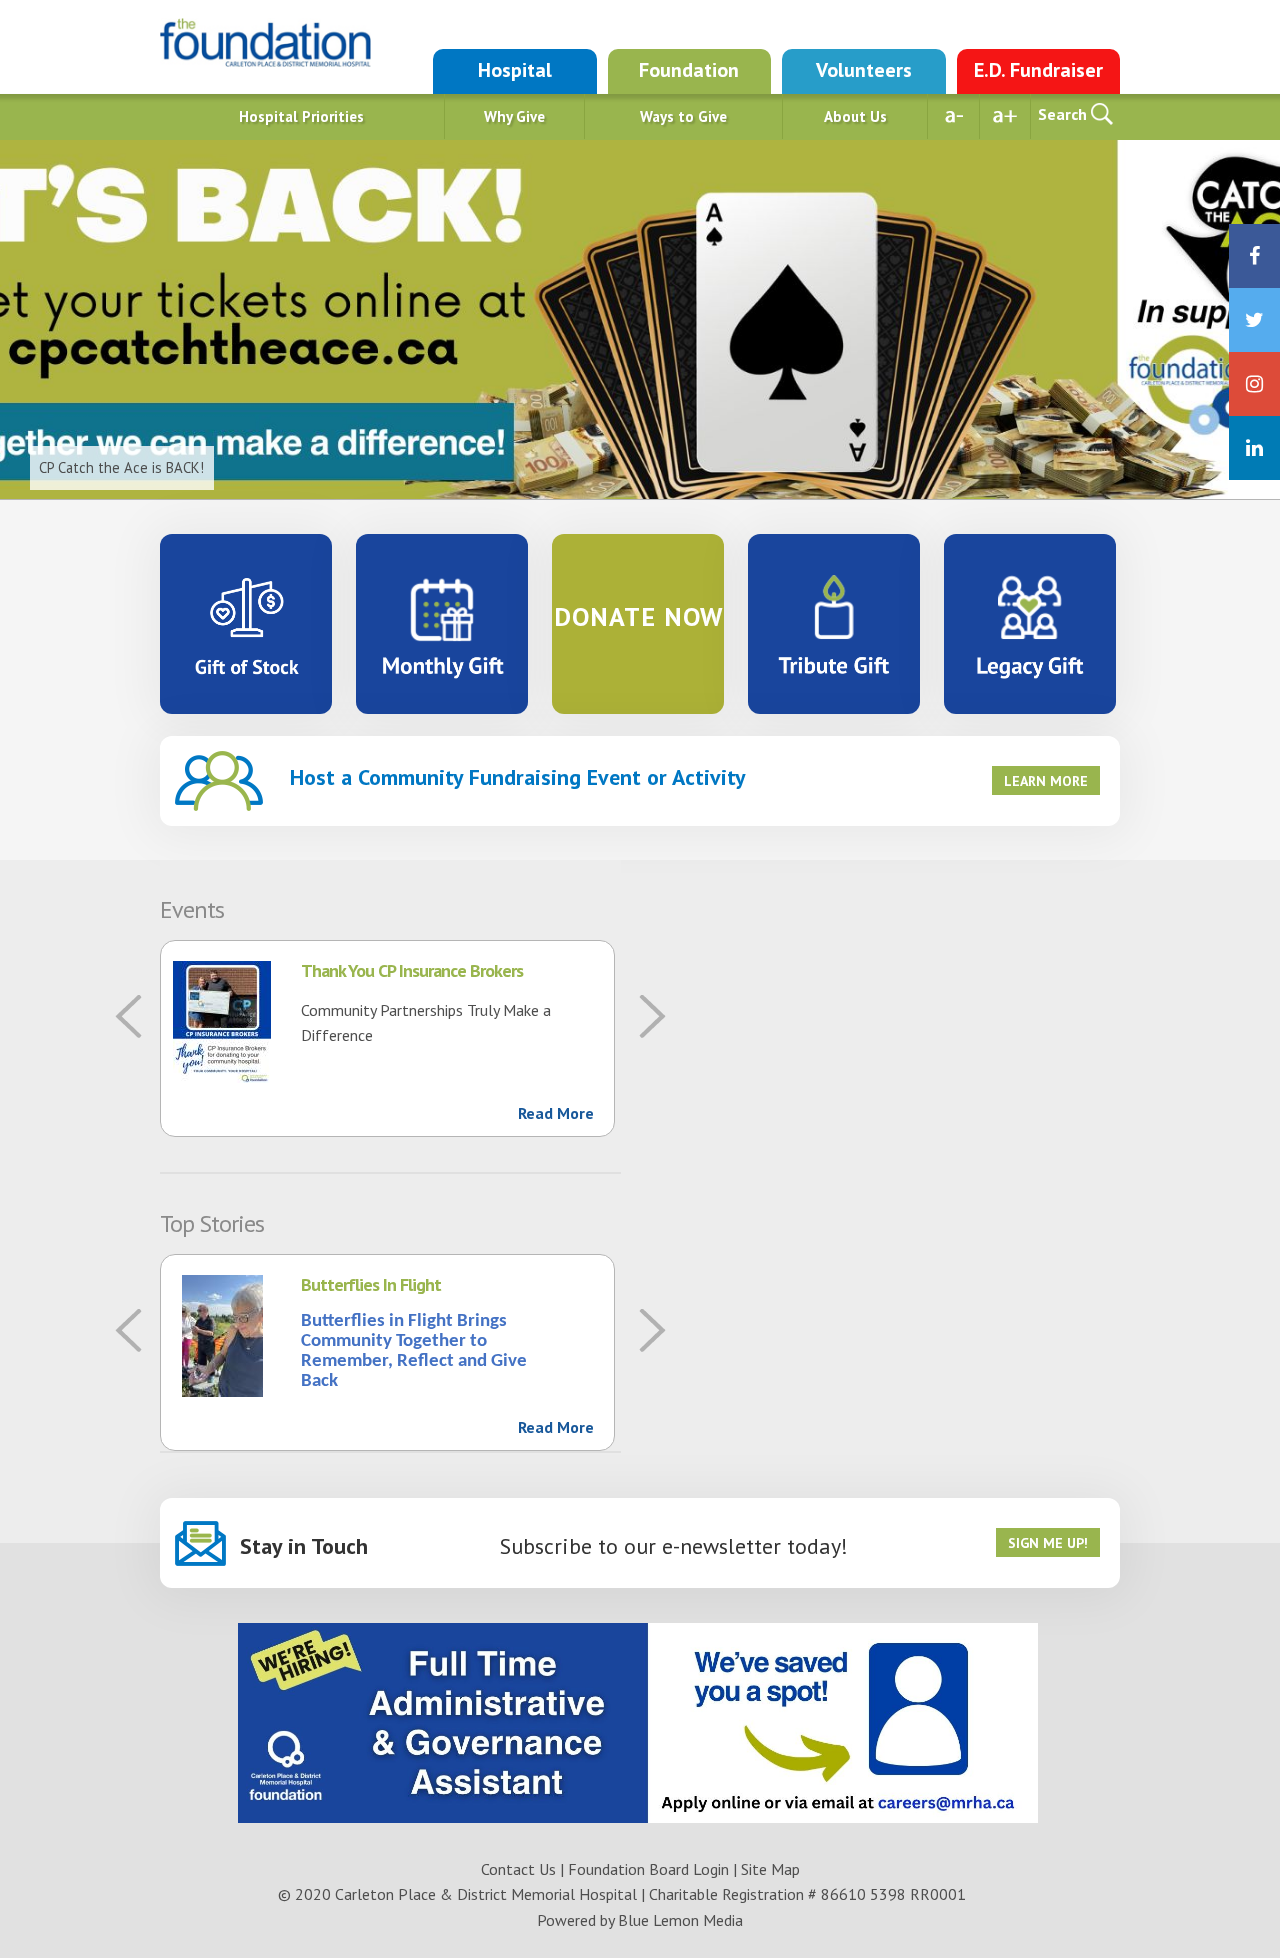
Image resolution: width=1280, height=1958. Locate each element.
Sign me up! (1048, 1543)
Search (1062, 114)
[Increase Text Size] (1005, 117)
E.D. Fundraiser (1038, 70)
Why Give (514, 116)
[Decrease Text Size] (954, 117)
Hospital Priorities (301, 116)
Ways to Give (683, 116)
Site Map (770, 1869)
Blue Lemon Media (680, 1920)
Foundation (689, 70)
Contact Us (518, 1869)
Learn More (1046, 781)
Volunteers (864, 70)
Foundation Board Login (648, 1869)
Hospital (515, 70)
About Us (855, 116)
